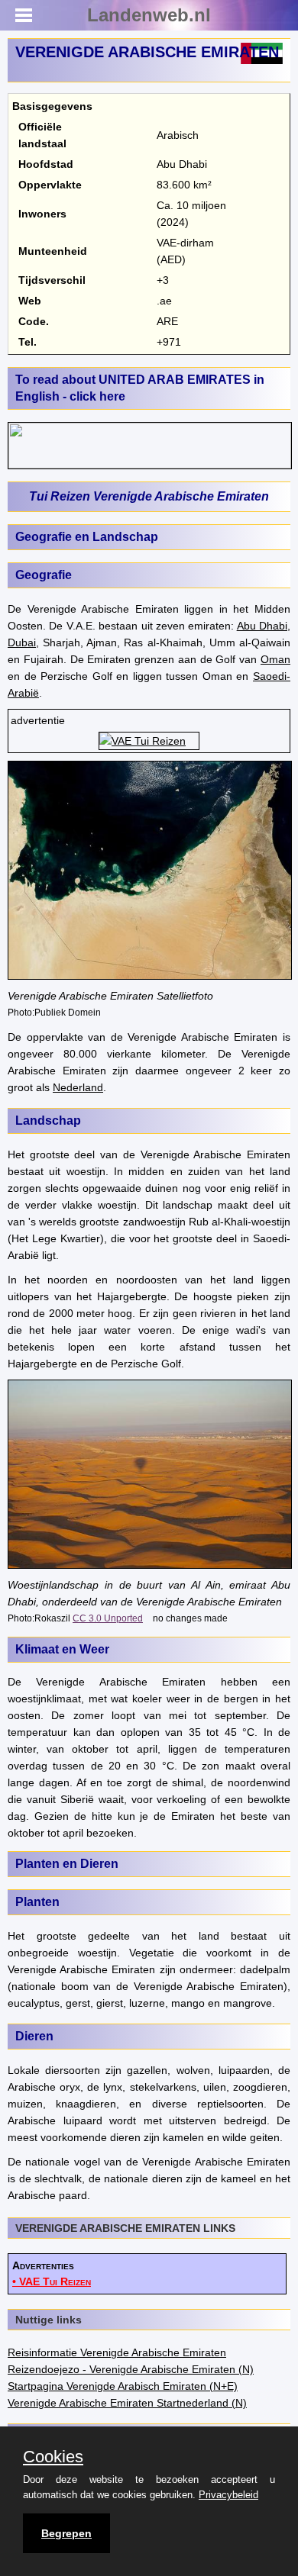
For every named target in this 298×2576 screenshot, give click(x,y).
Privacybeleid (228, 2495)
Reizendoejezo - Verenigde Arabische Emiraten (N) (131, 2369)
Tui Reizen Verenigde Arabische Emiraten (149, 496)
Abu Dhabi (262, 626)
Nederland (78, 1087)
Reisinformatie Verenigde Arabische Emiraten (117, 2352)
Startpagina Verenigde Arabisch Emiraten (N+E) (123, 2386)
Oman (275, 659)
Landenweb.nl (149, 15)
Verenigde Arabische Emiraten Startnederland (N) (127, 2403)
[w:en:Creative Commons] (71, 1618)
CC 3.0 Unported (108, 1618)
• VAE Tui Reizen (52, 2281)
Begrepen (66, 2533)
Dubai (22, 642)
